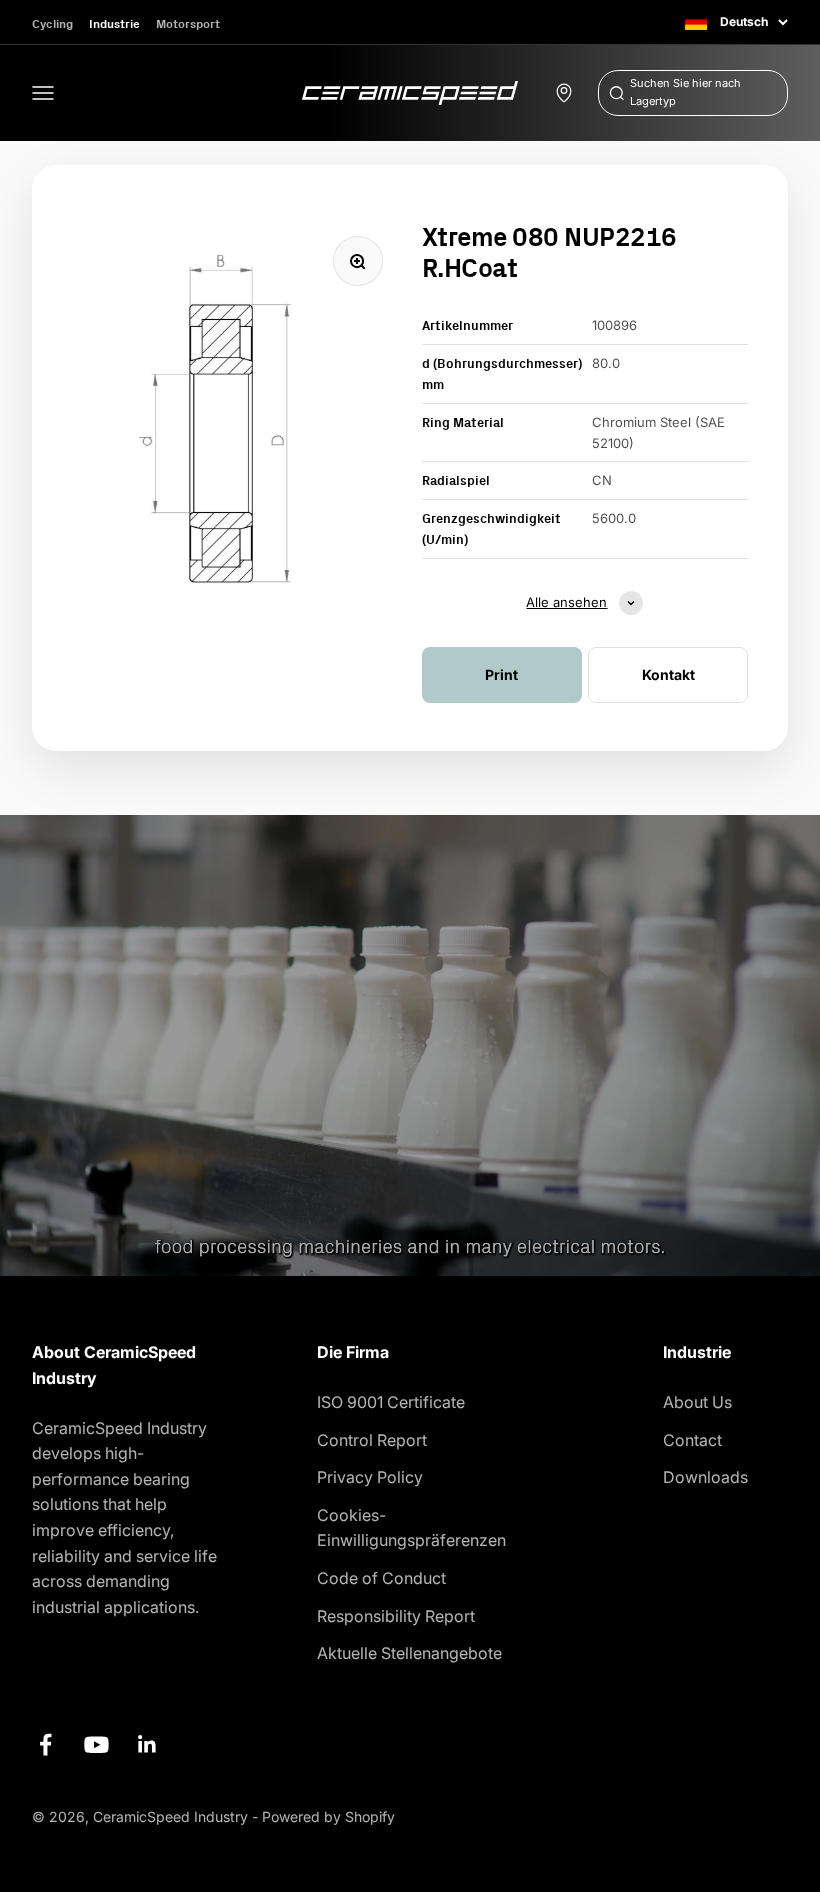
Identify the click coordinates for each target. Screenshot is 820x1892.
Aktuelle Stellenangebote (409, 1653)
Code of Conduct (381, 1578)
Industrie (114, 23)
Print (501, 674)
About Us (697, 1402)
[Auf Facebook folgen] (45, 1744)
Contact (692, 1440)
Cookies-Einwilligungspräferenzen (411, 1528)
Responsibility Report (396, 1616)
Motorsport (188, 23)
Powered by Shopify (328, 1816)
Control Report (372, 1440)
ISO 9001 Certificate (391, 1402)
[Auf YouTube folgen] (96, 1744)
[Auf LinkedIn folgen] (147, 1744)
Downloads (705, 1477)
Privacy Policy (370, 1477)
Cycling (52, 23)
